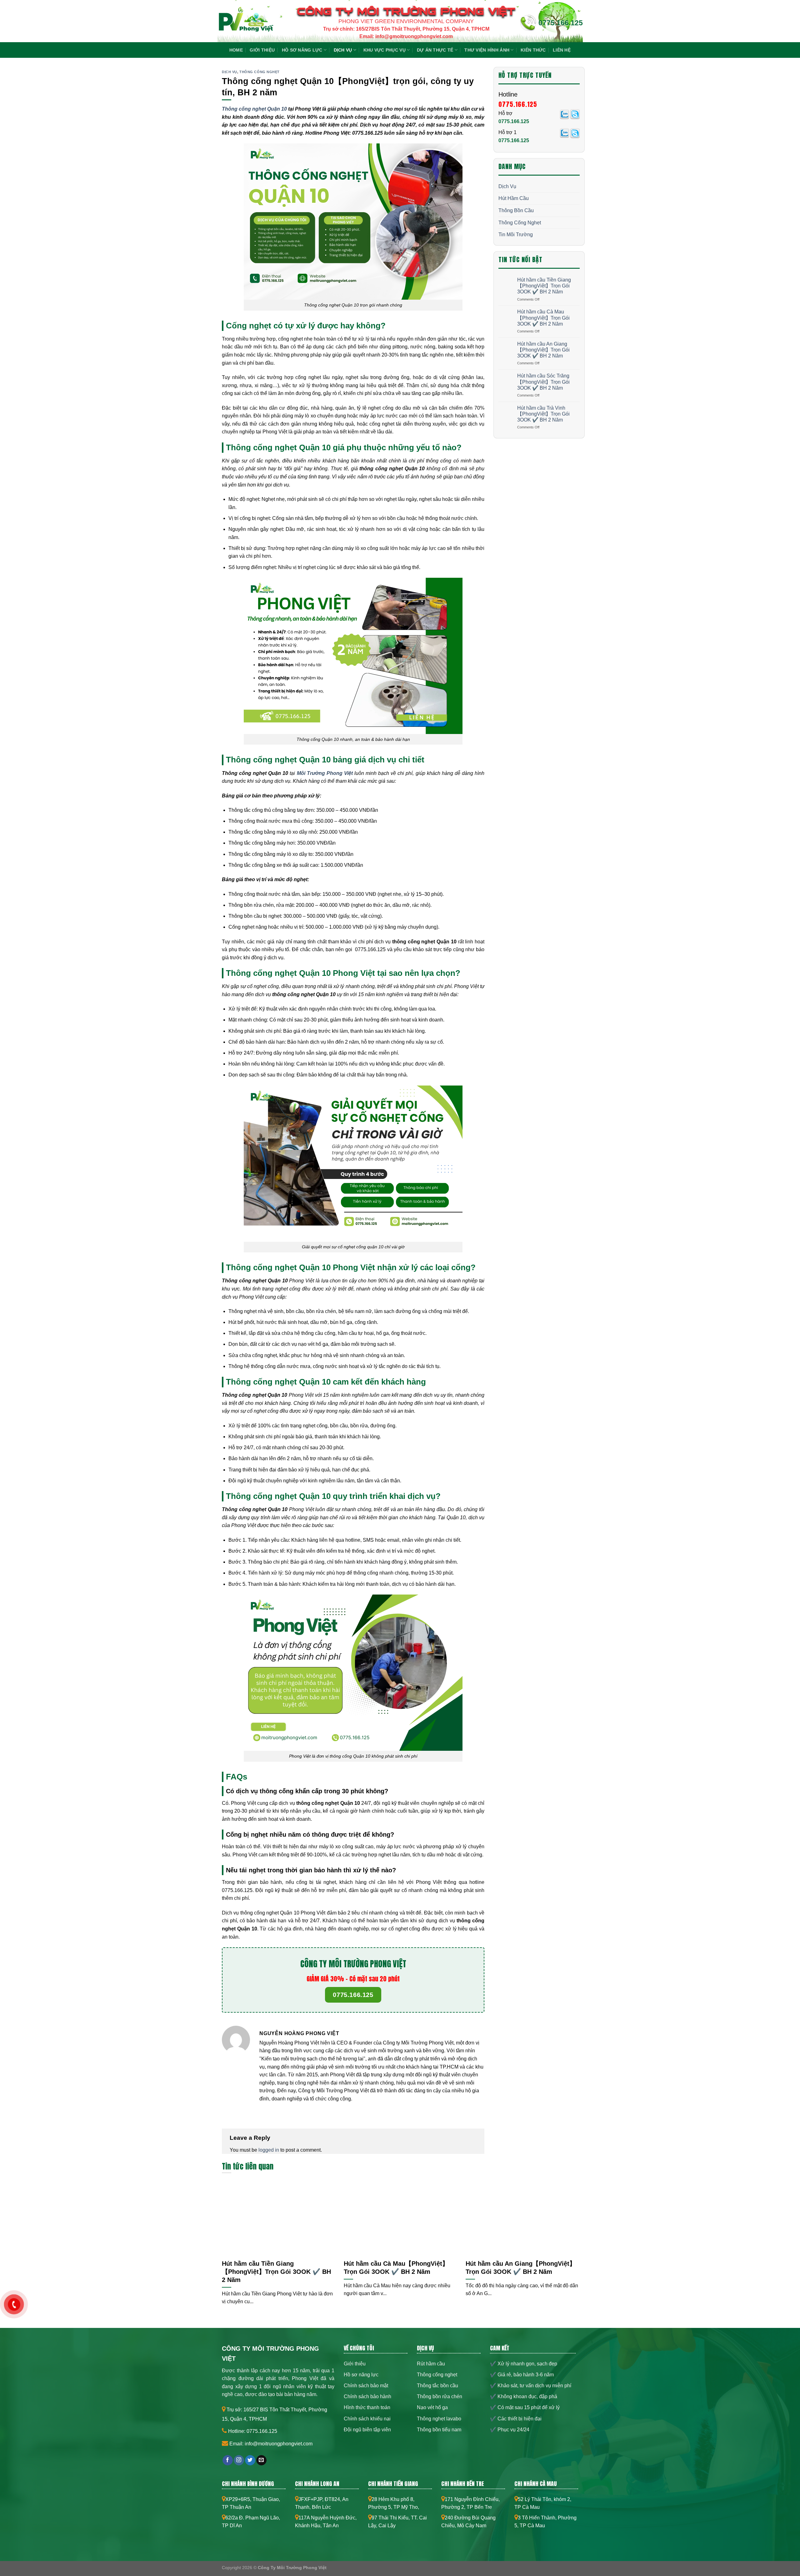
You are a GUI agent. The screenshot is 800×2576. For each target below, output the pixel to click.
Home (236, 50)
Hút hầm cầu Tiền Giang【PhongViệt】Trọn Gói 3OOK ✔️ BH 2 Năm (544, 286)
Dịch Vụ (343, 50)
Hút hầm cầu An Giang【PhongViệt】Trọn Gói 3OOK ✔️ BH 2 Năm (543, 350)
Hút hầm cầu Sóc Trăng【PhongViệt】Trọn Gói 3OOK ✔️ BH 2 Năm (543, 382)
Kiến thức (533, 50)
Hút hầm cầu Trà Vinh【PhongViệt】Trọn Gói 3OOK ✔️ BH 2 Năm (543, 414)
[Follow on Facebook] (228, 2460)
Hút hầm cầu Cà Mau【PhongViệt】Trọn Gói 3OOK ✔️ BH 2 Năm (543, 318)
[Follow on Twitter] (250, 2460)
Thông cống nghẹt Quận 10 (254, 109)
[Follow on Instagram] (239, 2460)
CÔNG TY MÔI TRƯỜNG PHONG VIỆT (406, 11)
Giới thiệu (262, 50)
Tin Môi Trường (516, 235)
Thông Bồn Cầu (516, 210)
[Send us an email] (261, 2460)
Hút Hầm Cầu (514, 198)
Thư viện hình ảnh (487, 50)
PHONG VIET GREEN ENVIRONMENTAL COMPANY (406, 21)
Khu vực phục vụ (385, 50)
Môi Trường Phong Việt (325, 773)
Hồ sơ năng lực (302, 50)
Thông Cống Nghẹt (260, 72)
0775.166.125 (561, 23)
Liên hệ (562, 50)
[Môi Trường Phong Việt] (245, 23)
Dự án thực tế (435, 50)
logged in (269, 2150)
